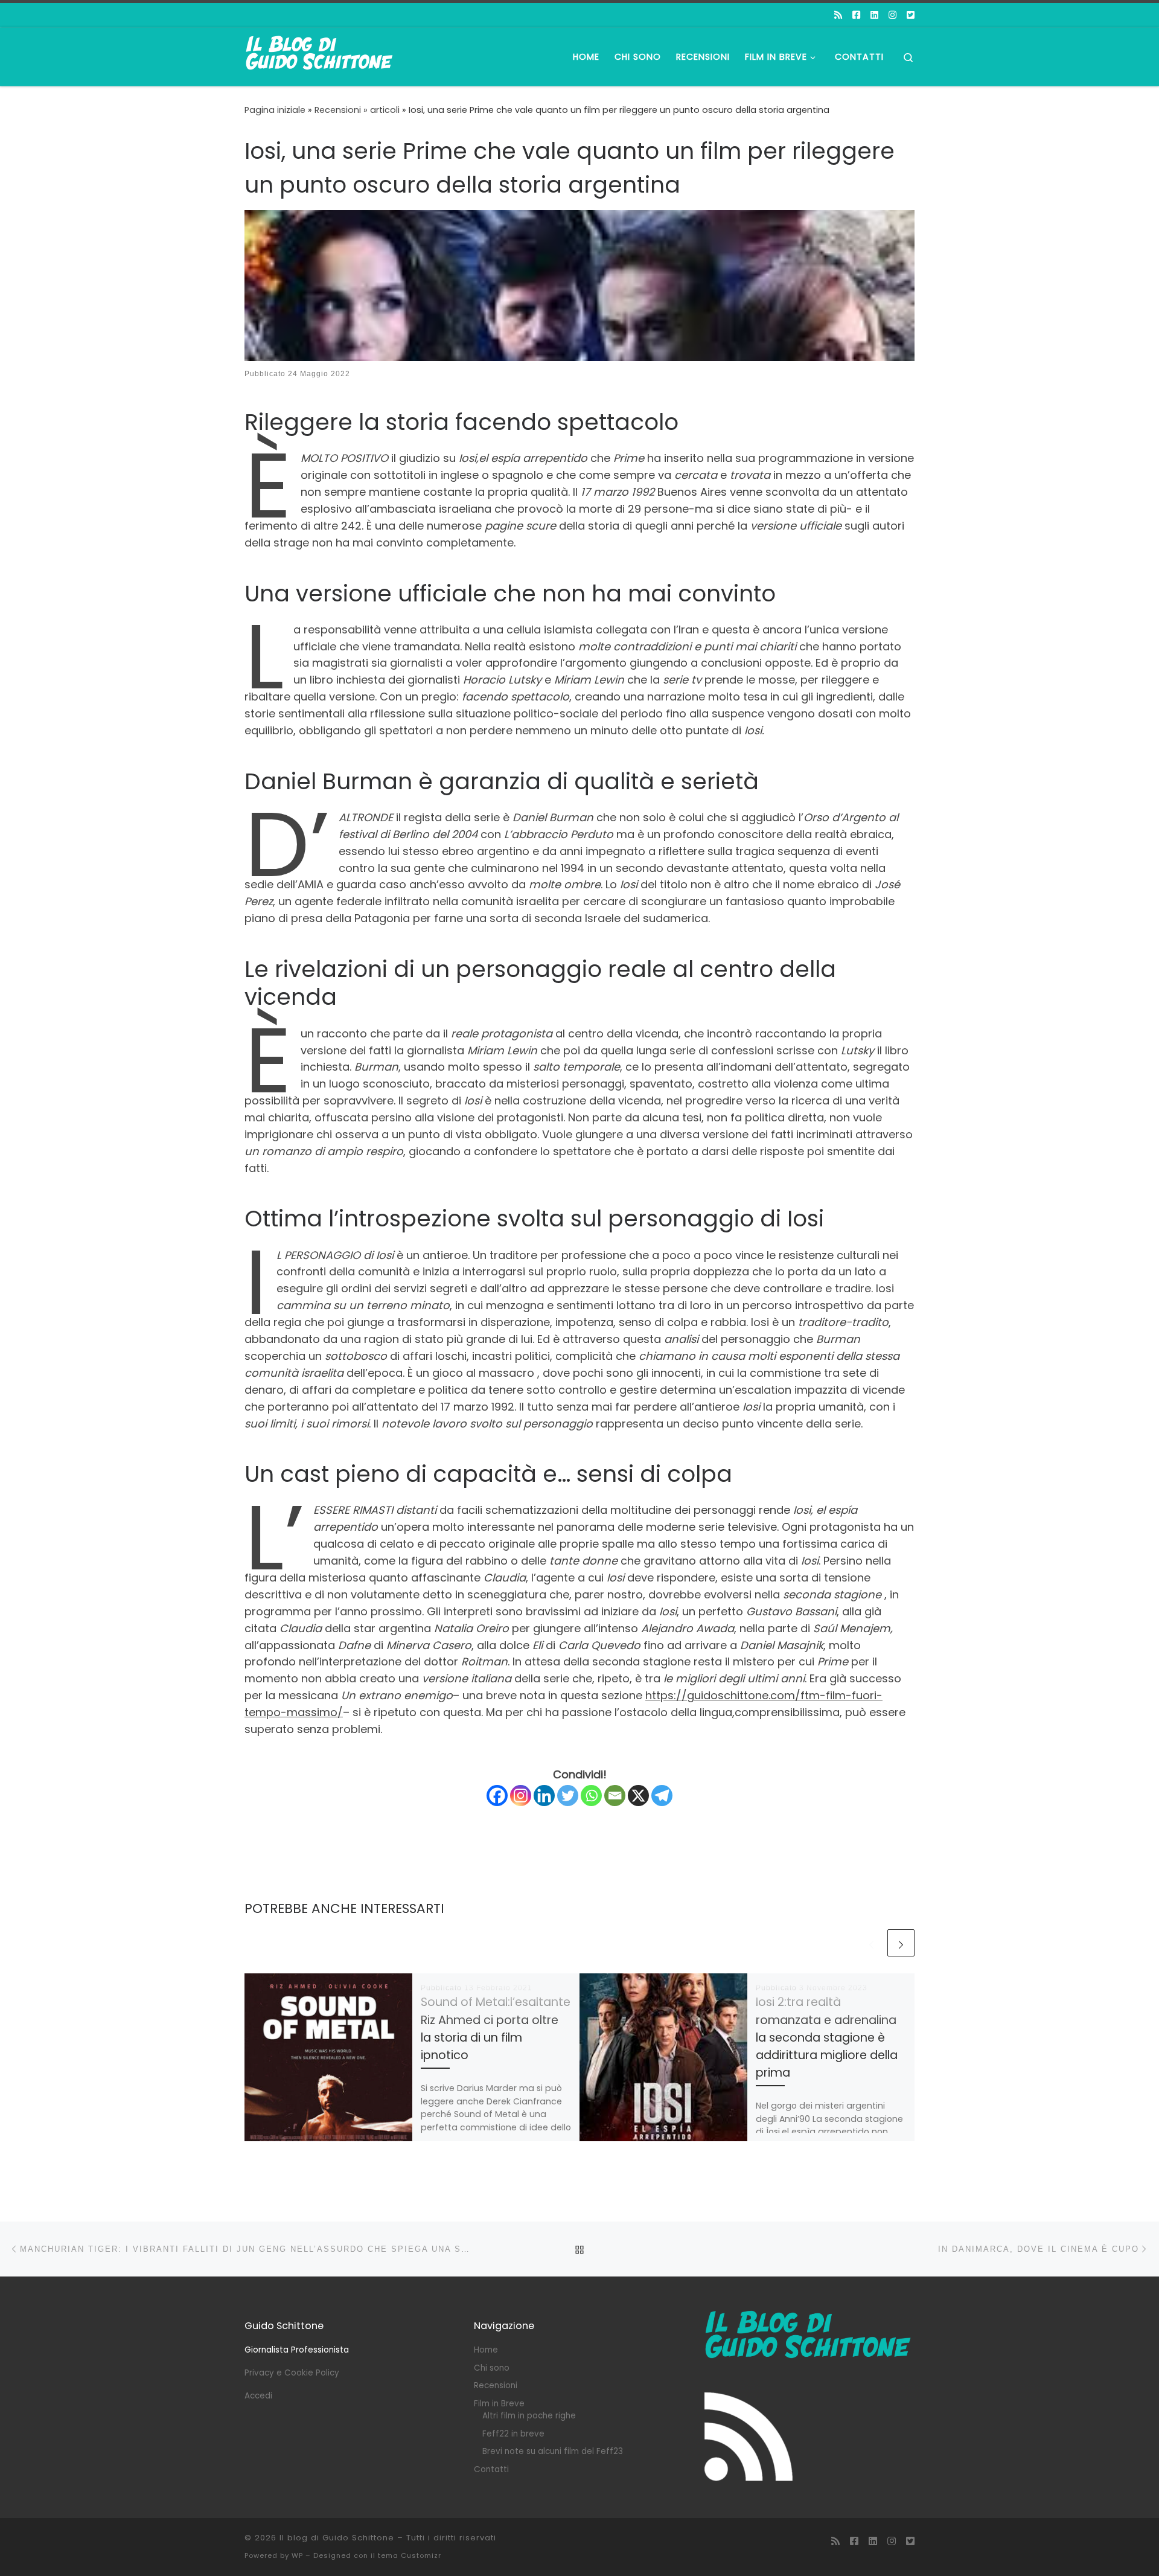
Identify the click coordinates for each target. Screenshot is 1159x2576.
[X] (638, 1796)
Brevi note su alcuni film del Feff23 (553, 2451)
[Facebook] (497, 1796)
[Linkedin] (544, 1796)
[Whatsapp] (591, 1796)
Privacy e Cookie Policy (292, 2373)
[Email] (615, 1796)
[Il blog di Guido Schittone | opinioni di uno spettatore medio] (320, 55)
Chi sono (492, 2368)
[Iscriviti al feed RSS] (838, 15)
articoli (385, 110)
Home (486, 2350)
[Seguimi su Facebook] (856, 15)
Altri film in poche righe (529, 2416)
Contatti (491, 2469)
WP (297, 2555)
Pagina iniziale (275, 110)
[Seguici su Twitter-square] (911, 15)
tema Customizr (410, 2555)
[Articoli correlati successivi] (901, 1943)
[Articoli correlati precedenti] (871, 1943)
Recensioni (338, 110)
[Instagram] (521, 1796)
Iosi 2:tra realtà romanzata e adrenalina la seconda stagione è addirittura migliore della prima (827, 2037)
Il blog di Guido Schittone (337, 2538)
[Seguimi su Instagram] (892, 15)
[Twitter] (568, 1796)
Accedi (258, 2396)
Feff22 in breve (513, 2434)
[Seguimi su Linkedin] (874, 15)
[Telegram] (662, 1796)
